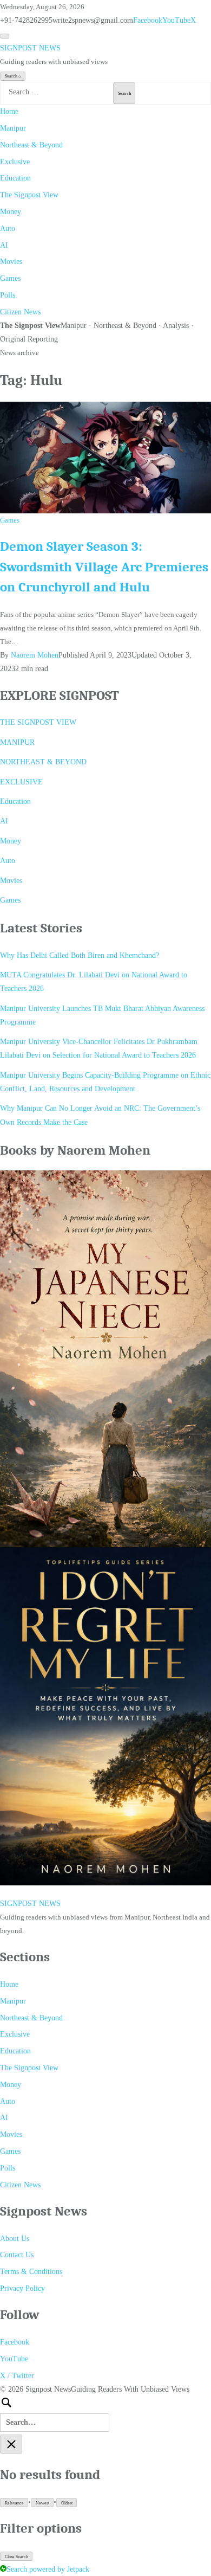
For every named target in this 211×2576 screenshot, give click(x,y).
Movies (11, 262)
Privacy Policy (22, 2288)
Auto (8, 228)
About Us (15, 2239)
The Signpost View (29, 195)
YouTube (176, 20)
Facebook (148, 20)
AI (4, 245)
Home (9, 111)
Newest (42, 2503)
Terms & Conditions (31, 2272)
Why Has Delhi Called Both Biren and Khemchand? (80, 955)
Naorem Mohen (35, 655)
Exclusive (15, 162)
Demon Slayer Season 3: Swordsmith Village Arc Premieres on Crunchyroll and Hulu (104, 567)
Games (10, 278)
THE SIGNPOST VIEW (38, 722)
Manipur (13, 128)
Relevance (14, 2503)
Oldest (67, 2503)
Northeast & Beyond (31, 145)
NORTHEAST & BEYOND (43, 762)
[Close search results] (11, 2444)
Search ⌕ (13, 76)
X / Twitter (17, 2376)
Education (15, 178)
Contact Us (17, 2255)
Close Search (17, 2557)
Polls (8, 295)
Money (11, 212)
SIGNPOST (30, 48)
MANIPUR (17, 742)
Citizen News (20, 312)
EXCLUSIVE (21, 782)
